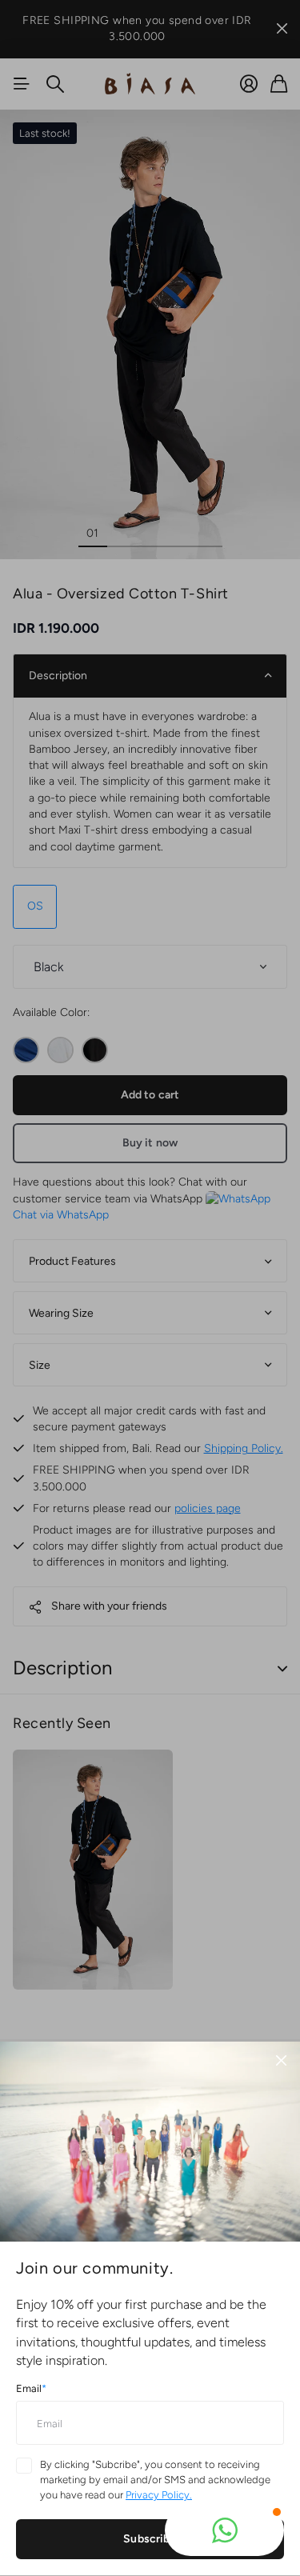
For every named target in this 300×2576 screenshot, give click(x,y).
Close (281, 2061)
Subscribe (150, 2539)
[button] (224, 2530)
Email (31, 2388)
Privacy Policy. (159, 2495)
